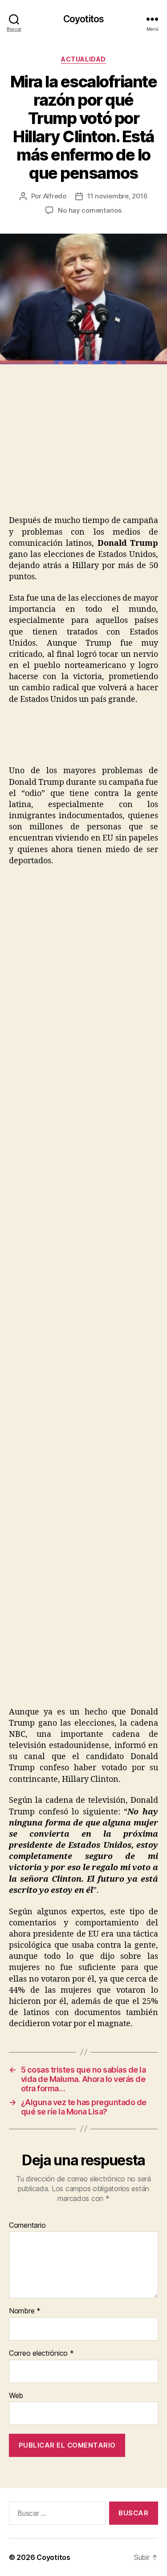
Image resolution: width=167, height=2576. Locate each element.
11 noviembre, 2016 (117, 196)
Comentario (27, 2226)
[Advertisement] (75, 449)
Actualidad (83, 59)
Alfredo (55, 196)
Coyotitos (83, 19)
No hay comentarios (90, 210)
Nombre (25, 2311)
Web (16, 2396)
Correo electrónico (41, 2353)
